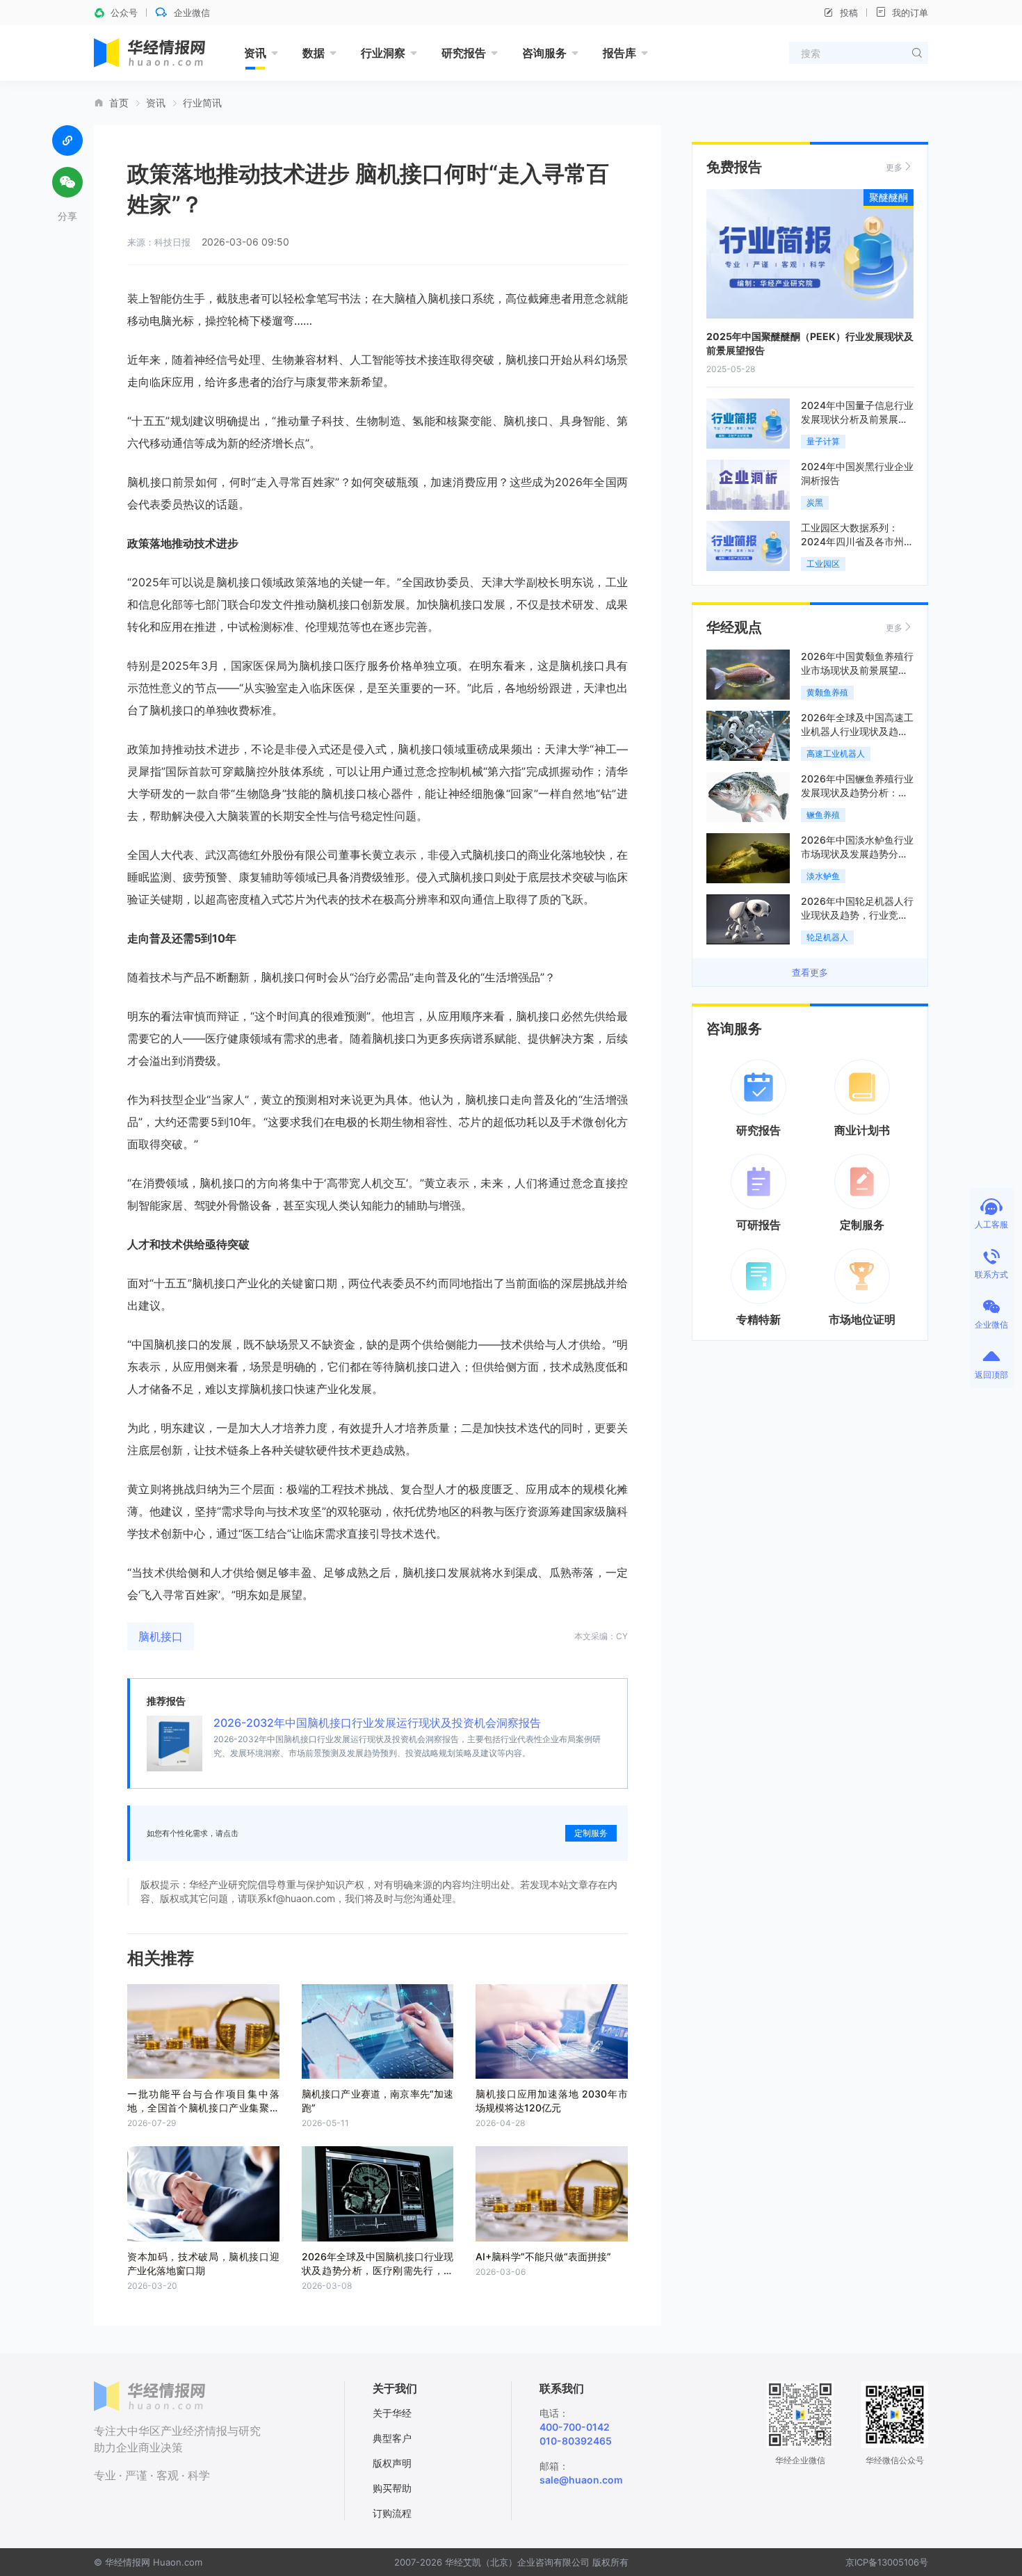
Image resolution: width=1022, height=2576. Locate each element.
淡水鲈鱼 (823, 876)
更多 (894, 167)
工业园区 (823, 564)
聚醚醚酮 (889, 197)
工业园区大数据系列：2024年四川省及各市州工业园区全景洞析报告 (857, 541)
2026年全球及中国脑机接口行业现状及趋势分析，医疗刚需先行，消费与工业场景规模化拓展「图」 (378, 2270)
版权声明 (392, 2463)
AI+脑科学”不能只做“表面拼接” (543, 2256)
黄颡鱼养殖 (827, 692)
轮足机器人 (827, 937)
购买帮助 (392, 2488)
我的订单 (910, 13)
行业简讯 (202, 103)
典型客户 (392, 2438)
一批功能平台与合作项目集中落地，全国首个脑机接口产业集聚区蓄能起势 (203, 2108)
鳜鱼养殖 (823, 815)
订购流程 (392, 2513)
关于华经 (392, 2413)
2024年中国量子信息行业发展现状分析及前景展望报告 (857, 419)
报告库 (619, 53)
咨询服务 (544, 53)
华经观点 (734, 627)
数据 (314, 53)
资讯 (255, 53)
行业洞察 (383, 53)
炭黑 (815, 502)
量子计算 (823, 441)
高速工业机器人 (836, 754)
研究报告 (464, 53)
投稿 (849, 13)
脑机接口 (161, 1636)
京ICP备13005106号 (887, 2562)
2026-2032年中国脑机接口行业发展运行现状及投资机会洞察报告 (377, 1723)
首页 (119, 103)
